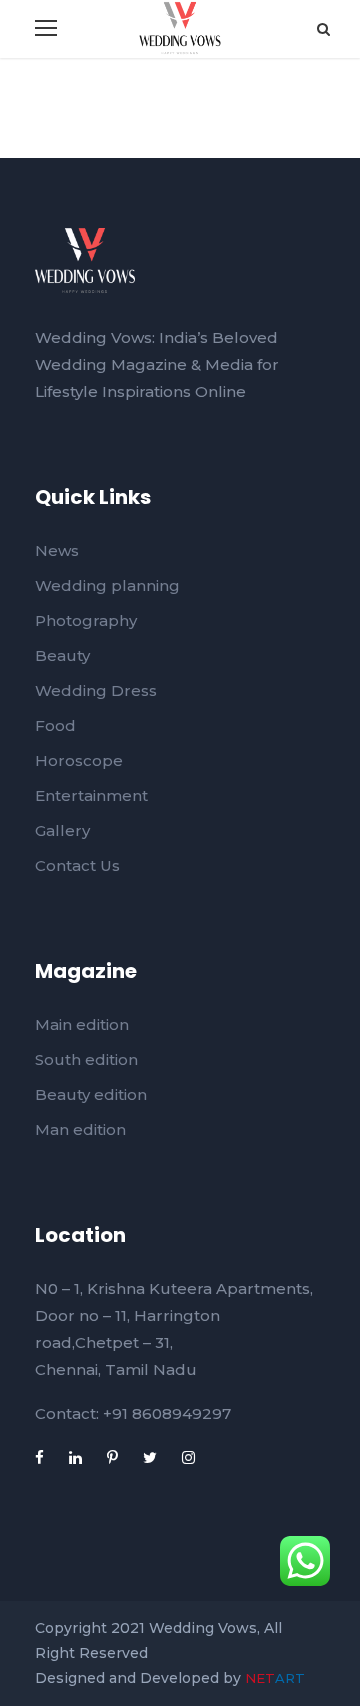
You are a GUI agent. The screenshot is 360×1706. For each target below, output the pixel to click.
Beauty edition (91, 1094)
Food (55, 725)
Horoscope (79, 760)
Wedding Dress (96, 690)
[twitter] (150, 1457)
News (57, 550)
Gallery (62, 830)
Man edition (80, 1129)
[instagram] (188, 1457)
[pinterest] (112, 1457)
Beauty (62, 655)
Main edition (82, 1024)
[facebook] (39, 1457)
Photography (86, 620)
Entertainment (91, 795)
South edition (86, 1059)
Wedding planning (107, 585)
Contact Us (77, 865)
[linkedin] (75, 1457)
